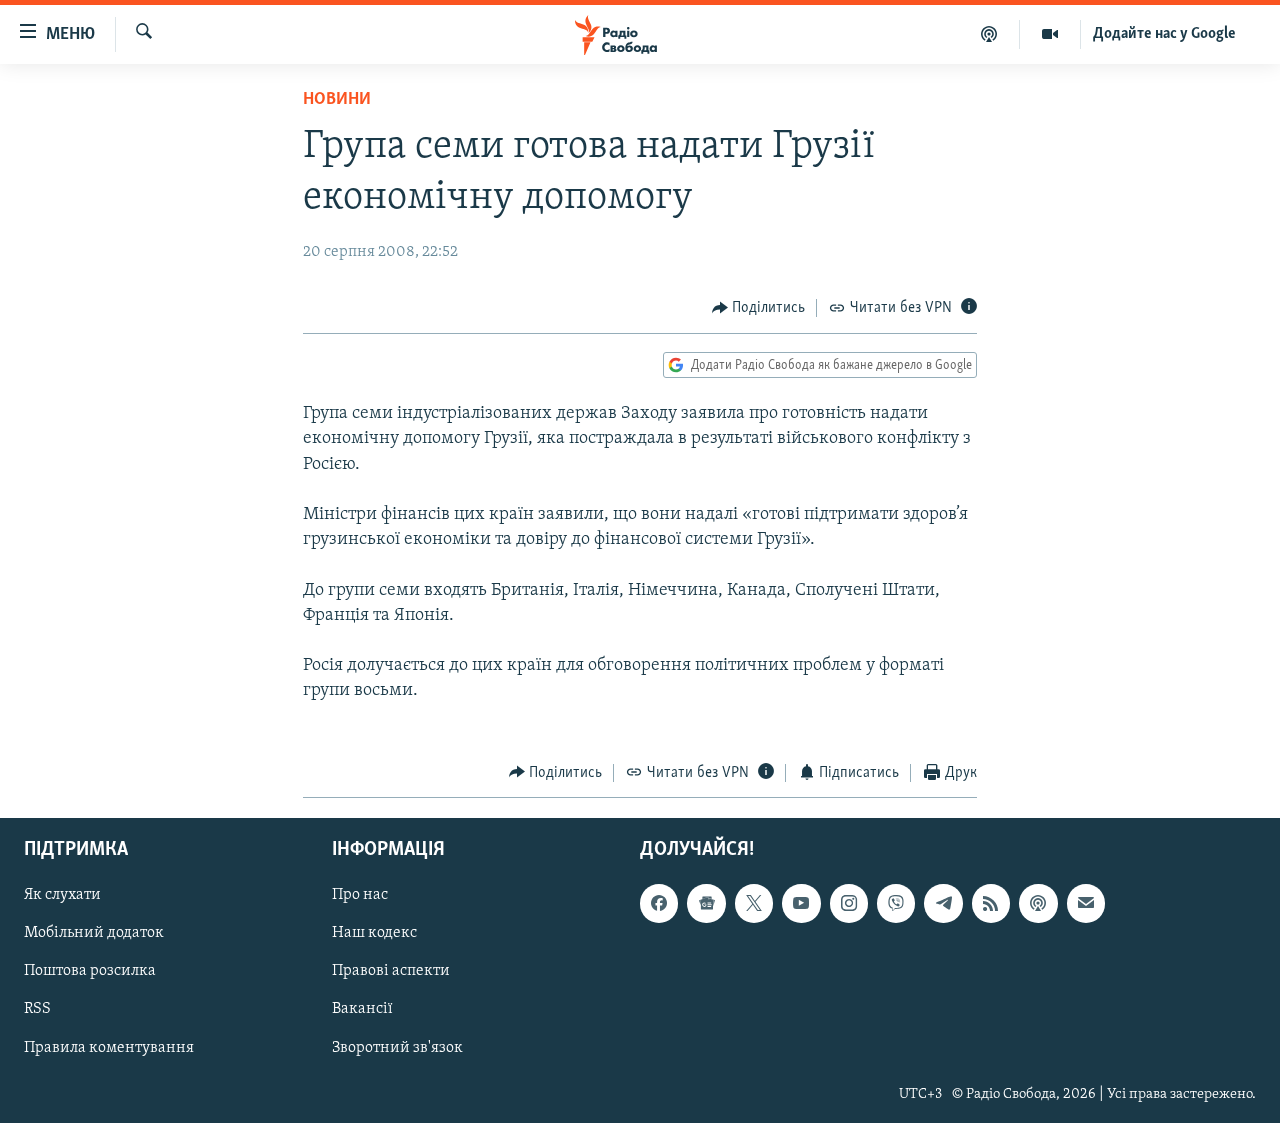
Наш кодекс (374, 934)
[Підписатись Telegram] (943, 904)
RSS (37, 1010)
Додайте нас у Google (1164, 34)
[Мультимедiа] (1050, 34)
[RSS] (991, 904)
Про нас (360, 896)
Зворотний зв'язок (397, 1048)
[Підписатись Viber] (896, 904)
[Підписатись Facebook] (659, 904)
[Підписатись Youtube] (801, 904)
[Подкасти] (989, 34)
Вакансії (362, 1010)
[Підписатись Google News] (706, 904)
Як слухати (62, 896)
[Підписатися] (1086, 904)
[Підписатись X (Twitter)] (754, 904)
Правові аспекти (391, 972)
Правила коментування (109, 1048)
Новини (337, 100)
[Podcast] (1038, 904)
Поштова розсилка (90, 972)
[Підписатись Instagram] (849, 904)
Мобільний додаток (94, 934)
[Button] (759, 308)
